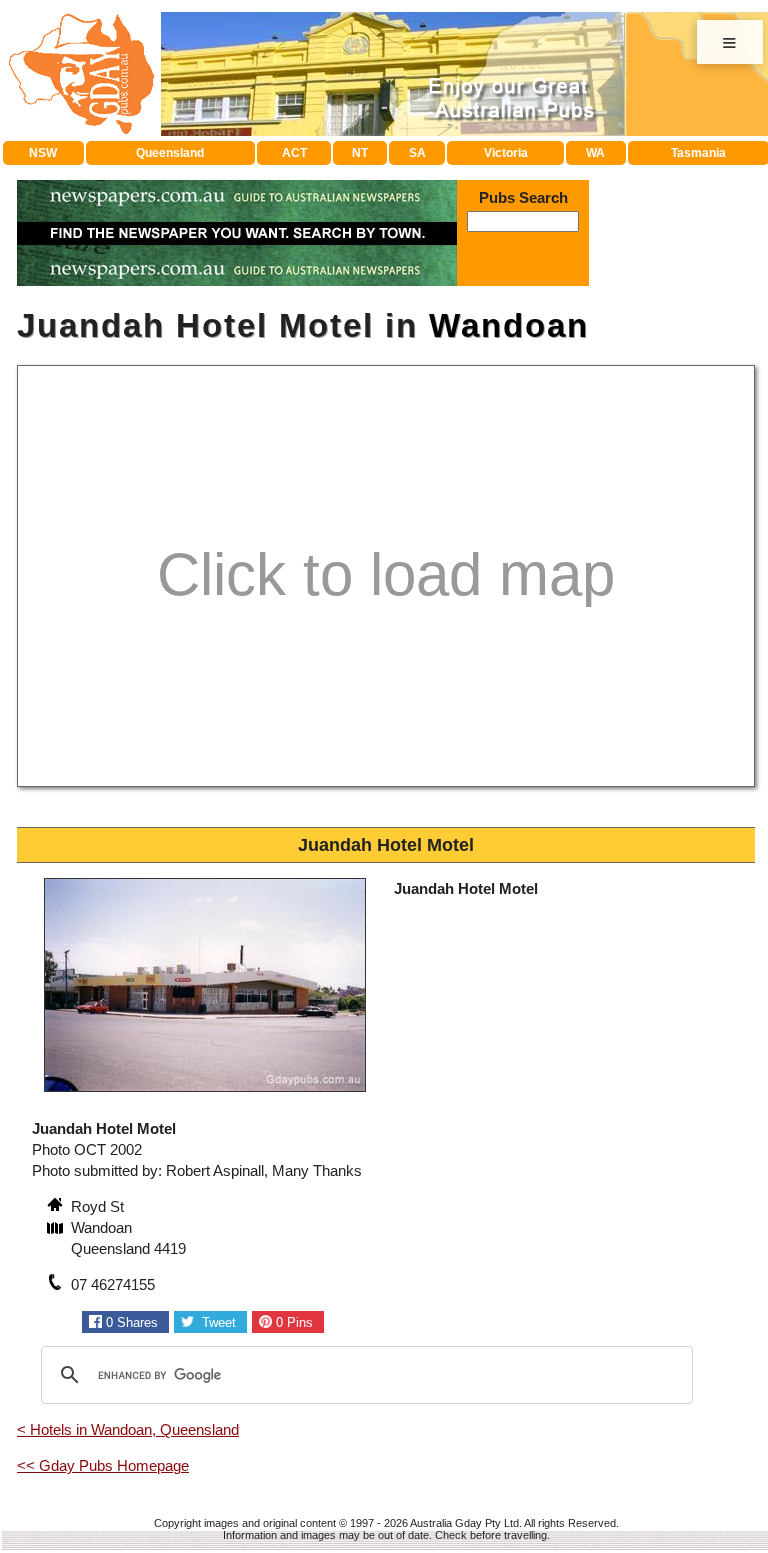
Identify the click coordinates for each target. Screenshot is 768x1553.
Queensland (170, 153)
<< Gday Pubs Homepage (103, 1465)
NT (360, 153)
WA (595, 153)
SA (417, 153)
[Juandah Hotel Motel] (205, 1094)
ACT (294, 153)
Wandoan (509, 325)
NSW (43, 153)
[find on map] (57, 1230)
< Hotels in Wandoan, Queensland (128, 1429)
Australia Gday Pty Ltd (464, 1523)
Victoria (506, 153)
